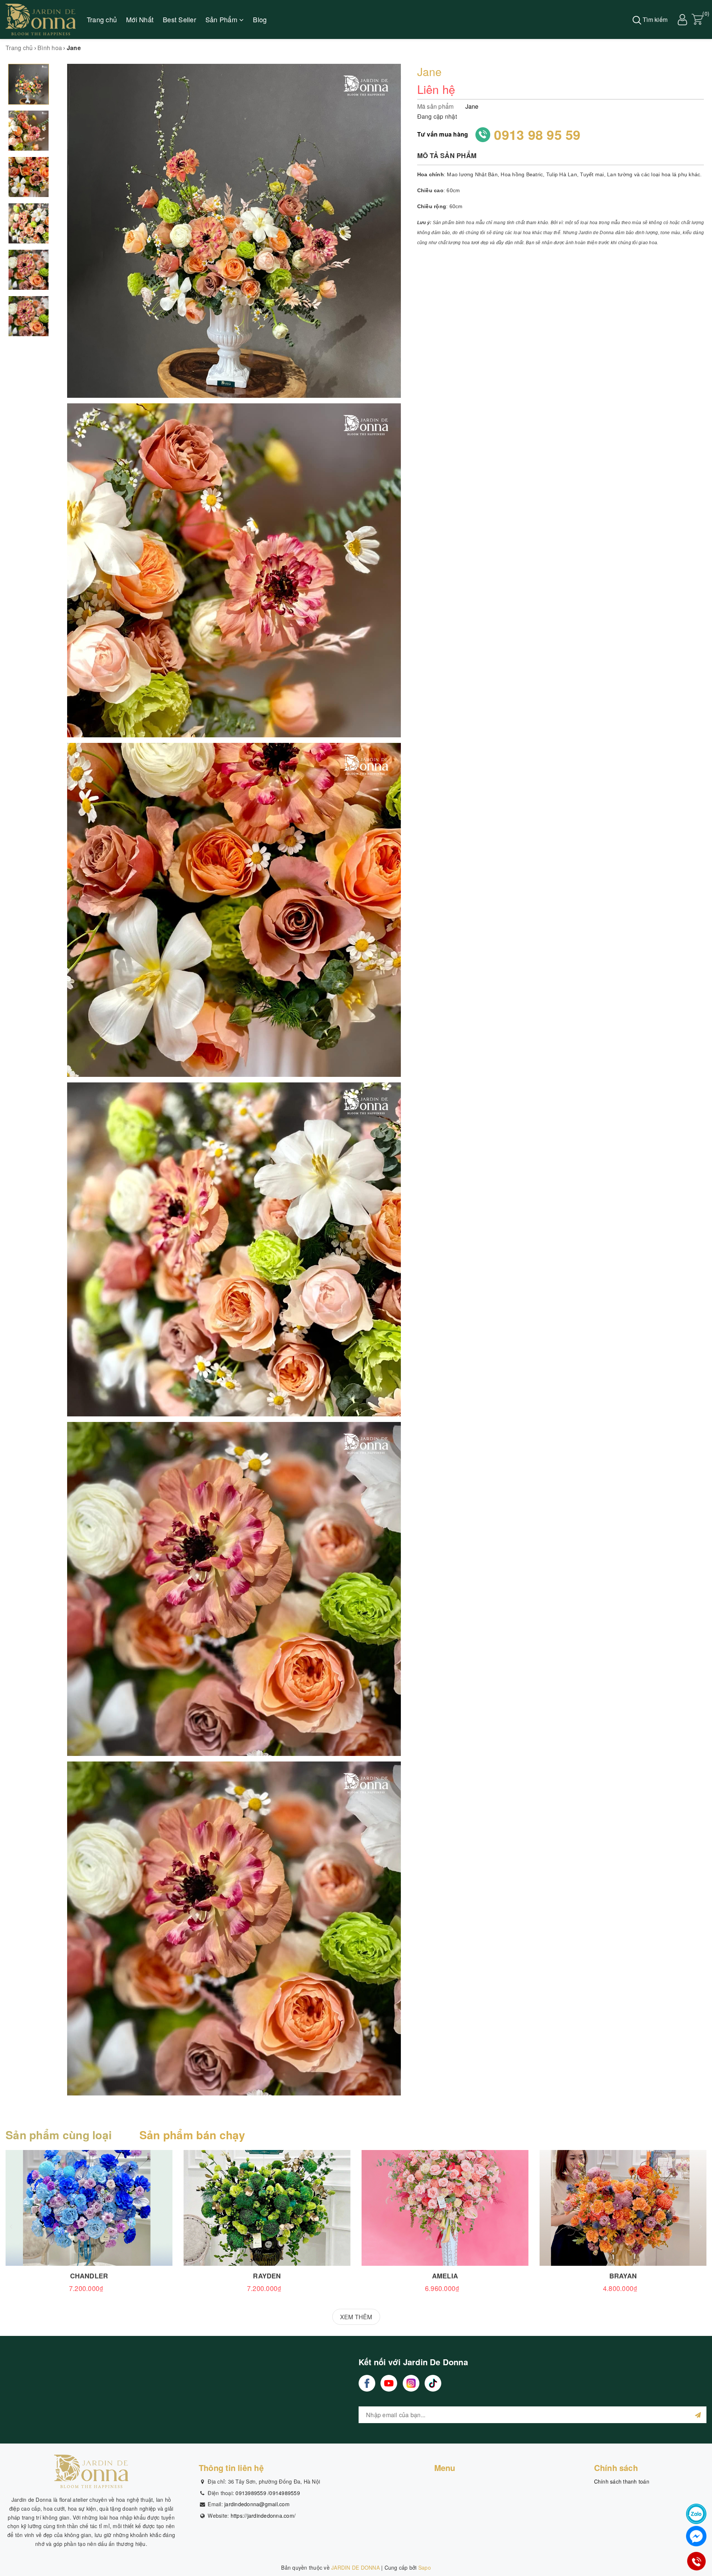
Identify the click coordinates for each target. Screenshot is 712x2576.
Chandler (89, 2276)
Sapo (425, 2567)
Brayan (623, 2276)
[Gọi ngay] (696, 2561)
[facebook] (367, 2383)
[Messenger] (696, 2536)
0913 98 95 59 (537, 134)
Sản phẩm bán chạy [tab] (192, 2135)
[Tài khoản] (682, 19)
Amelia (445, 2276)
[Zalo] (696, 2514)
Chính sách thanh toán (622, 2481)
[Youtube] (389, 2383)
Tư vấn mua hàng (443, 134)
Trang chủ (102, 19)
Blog (260, 19)
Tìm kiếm (654, 19)
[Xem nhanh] (89, 2208)
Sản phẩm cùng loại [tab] (59, 2135)
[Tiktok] (433, 2383)
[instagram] (411, 2383)
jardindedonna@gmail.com (257, 2504)
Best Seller (179, 19)
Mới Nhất (140, 19)
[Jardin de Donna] (41, 19)
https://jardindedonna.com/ (263, 2516)
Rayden (267, 2276)
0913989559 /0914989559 (268, 2493)
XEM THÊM (356, 2317)
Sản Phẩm (222, 19)
